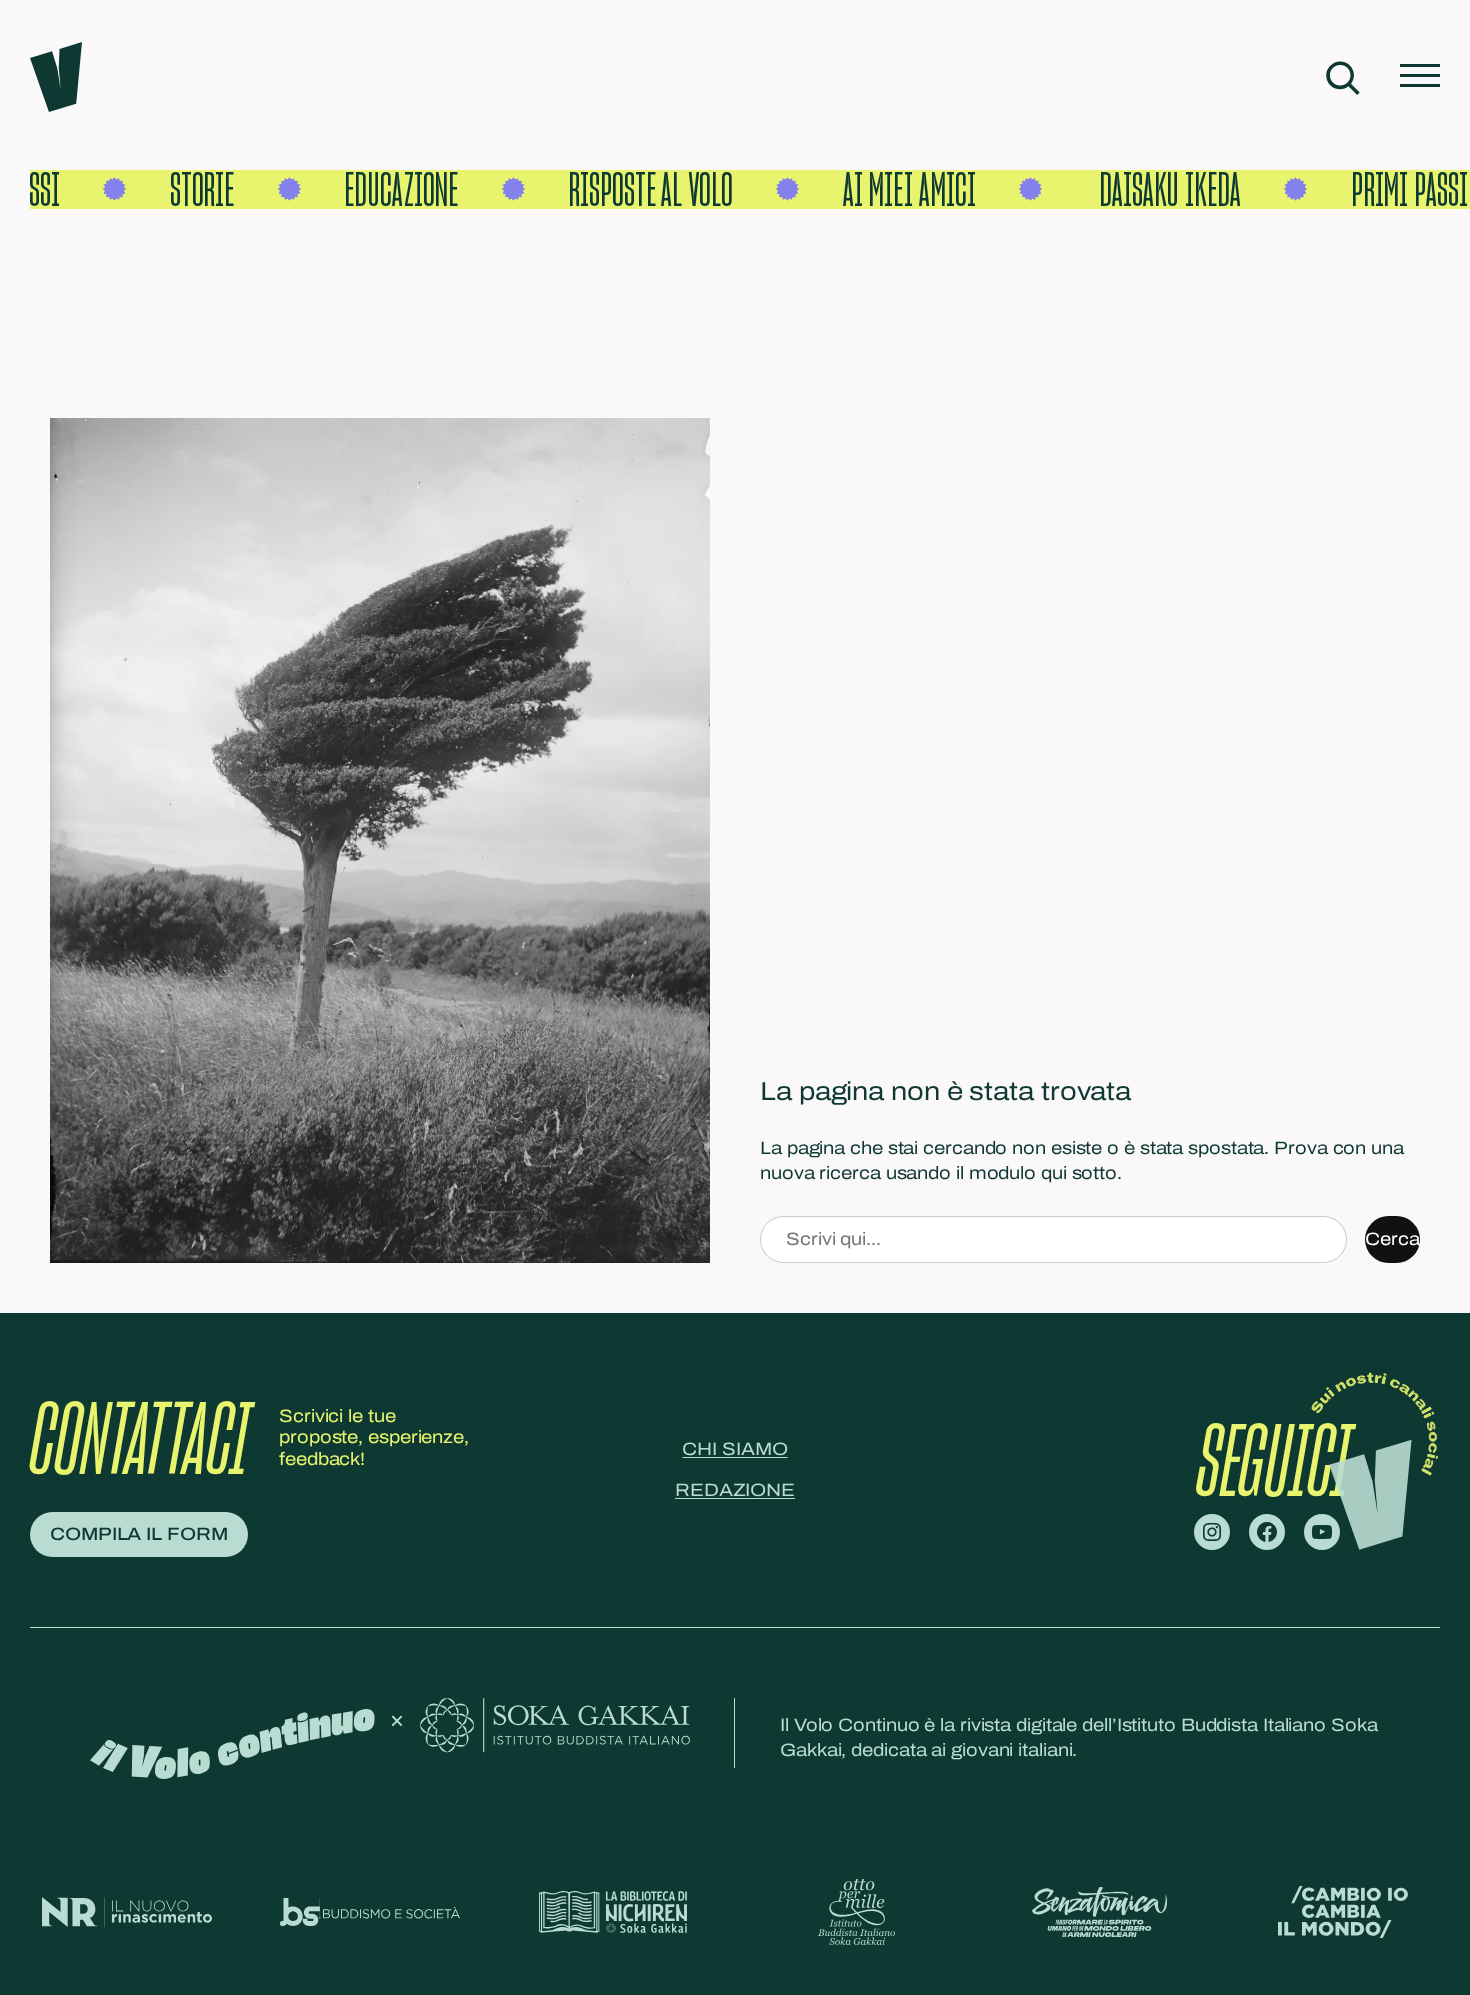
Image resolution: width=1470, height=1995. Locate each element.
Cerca (1392, 1239)
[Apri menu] (1420, 77)
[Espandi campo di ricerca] (1342, 77)
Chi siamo (734, 1449)
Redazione (735, 1490)
